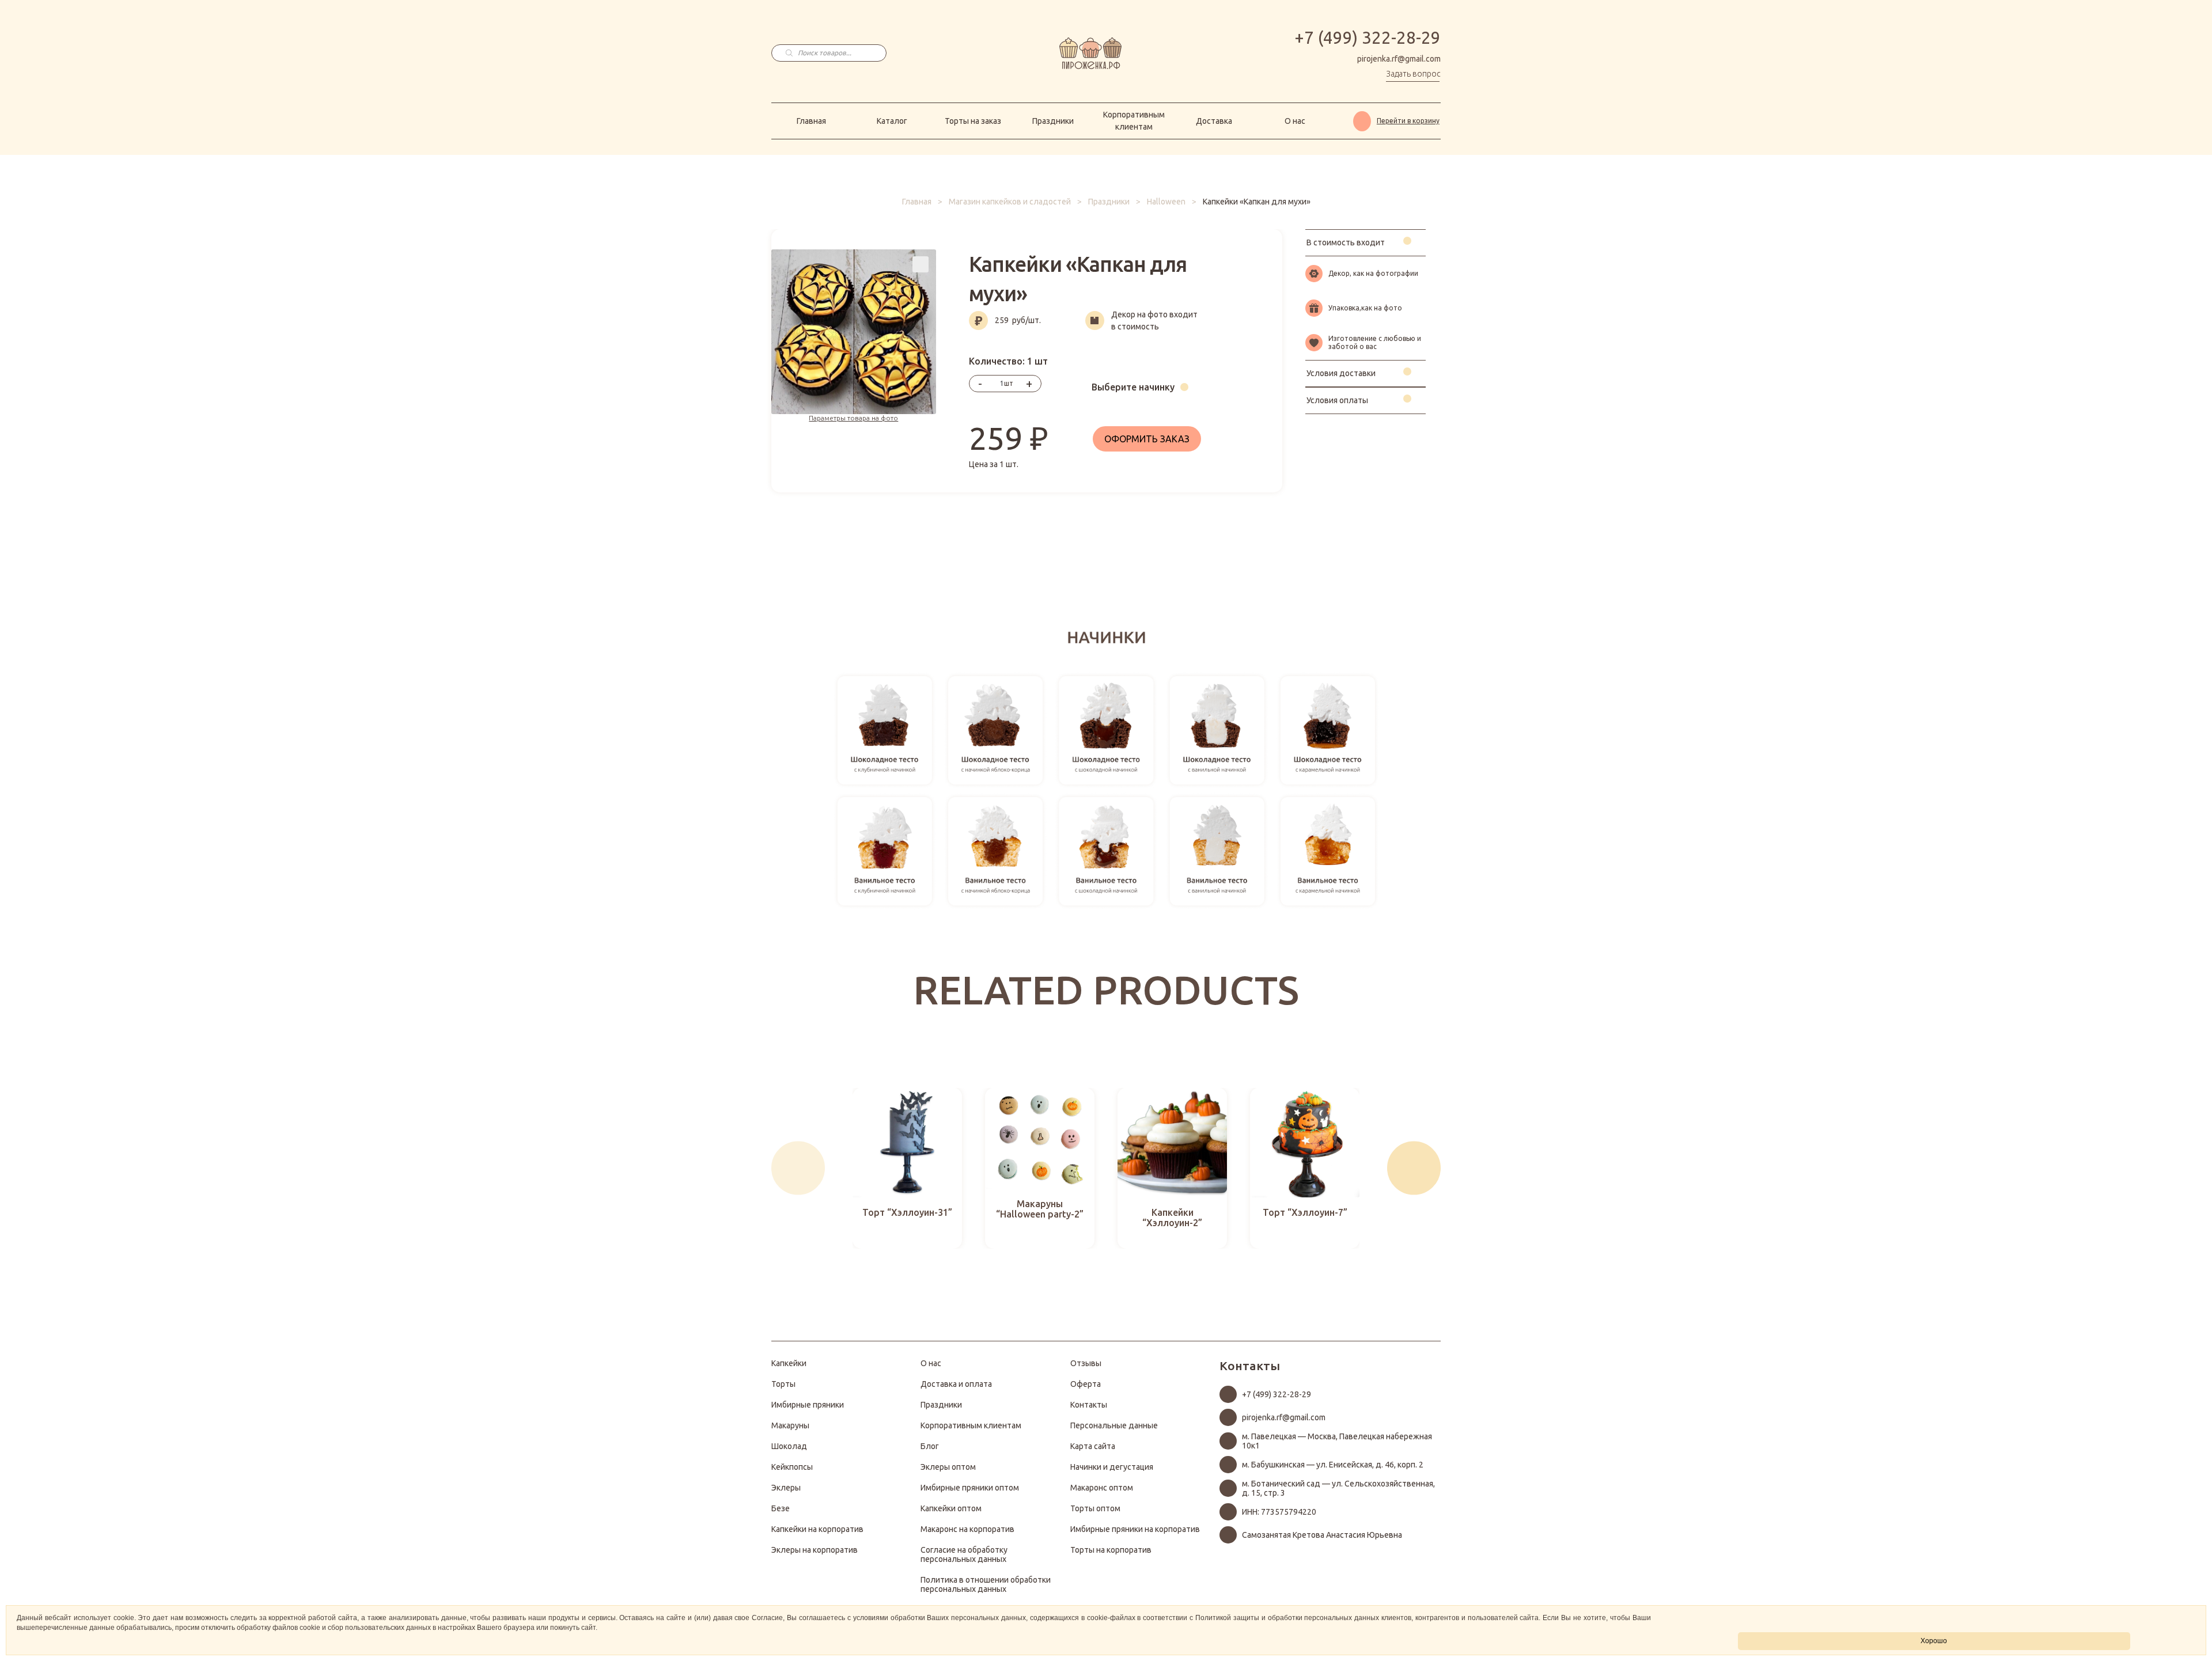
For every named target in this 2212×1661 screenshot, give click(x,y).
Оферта (1086, 1384)
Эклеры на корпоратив (815, 1550)
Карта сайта (1093, 1446)
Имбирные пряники (808, 1405)
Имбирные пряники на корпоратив (1135, 1529)
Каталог (892, 121)
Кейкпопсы (792, 1467)
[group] (907, 1168)
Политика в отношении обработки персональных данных (986, 1584)
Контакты (1089, 1405)
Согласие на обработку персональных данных (964, 1554)
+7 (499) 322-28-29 (1368, 38)
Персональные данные (1114, 1425)
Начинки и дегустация (1112, 1467)
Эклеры (786, 1488)
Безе (781, 1508)
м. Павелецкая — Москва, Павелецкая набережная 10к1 (1337, 1441)
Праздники (1053, 121)
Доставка (1214, 121)
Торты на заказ (973, 121)
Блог (930, 1446)
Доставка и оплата (956, 1384)
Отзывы (1086, 1363)
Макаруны (790, 1425)
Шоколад (789, 1446)
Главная (811, 121)
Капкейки (789, 1363)
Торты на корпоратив (1111, 1550)
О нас (1295, 121)
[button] (798, 1168)
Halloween (1166, 202)
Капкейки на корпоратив (817, 1529)
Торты (783, 1384)
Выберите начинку (1133, 387)
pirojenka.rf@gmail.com (1399, 59)
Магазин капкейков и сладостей (1010, 202)
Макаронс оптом (1102, 1488)
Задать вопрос (1413, 74)
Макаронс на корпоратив (967, 1529)
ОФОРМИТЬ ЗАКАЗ (1147, 439)
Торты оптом (1095, 1508)
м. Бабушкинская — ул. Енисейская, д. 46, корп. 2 (1333, 1465)
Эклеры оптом (948, 1467)
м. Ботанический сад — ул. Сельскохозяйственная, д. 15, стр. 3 (1338, 1488)
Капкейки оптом (951, 1508)
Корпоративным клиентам (1134, 121)
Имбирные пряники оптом (970, 1488)
